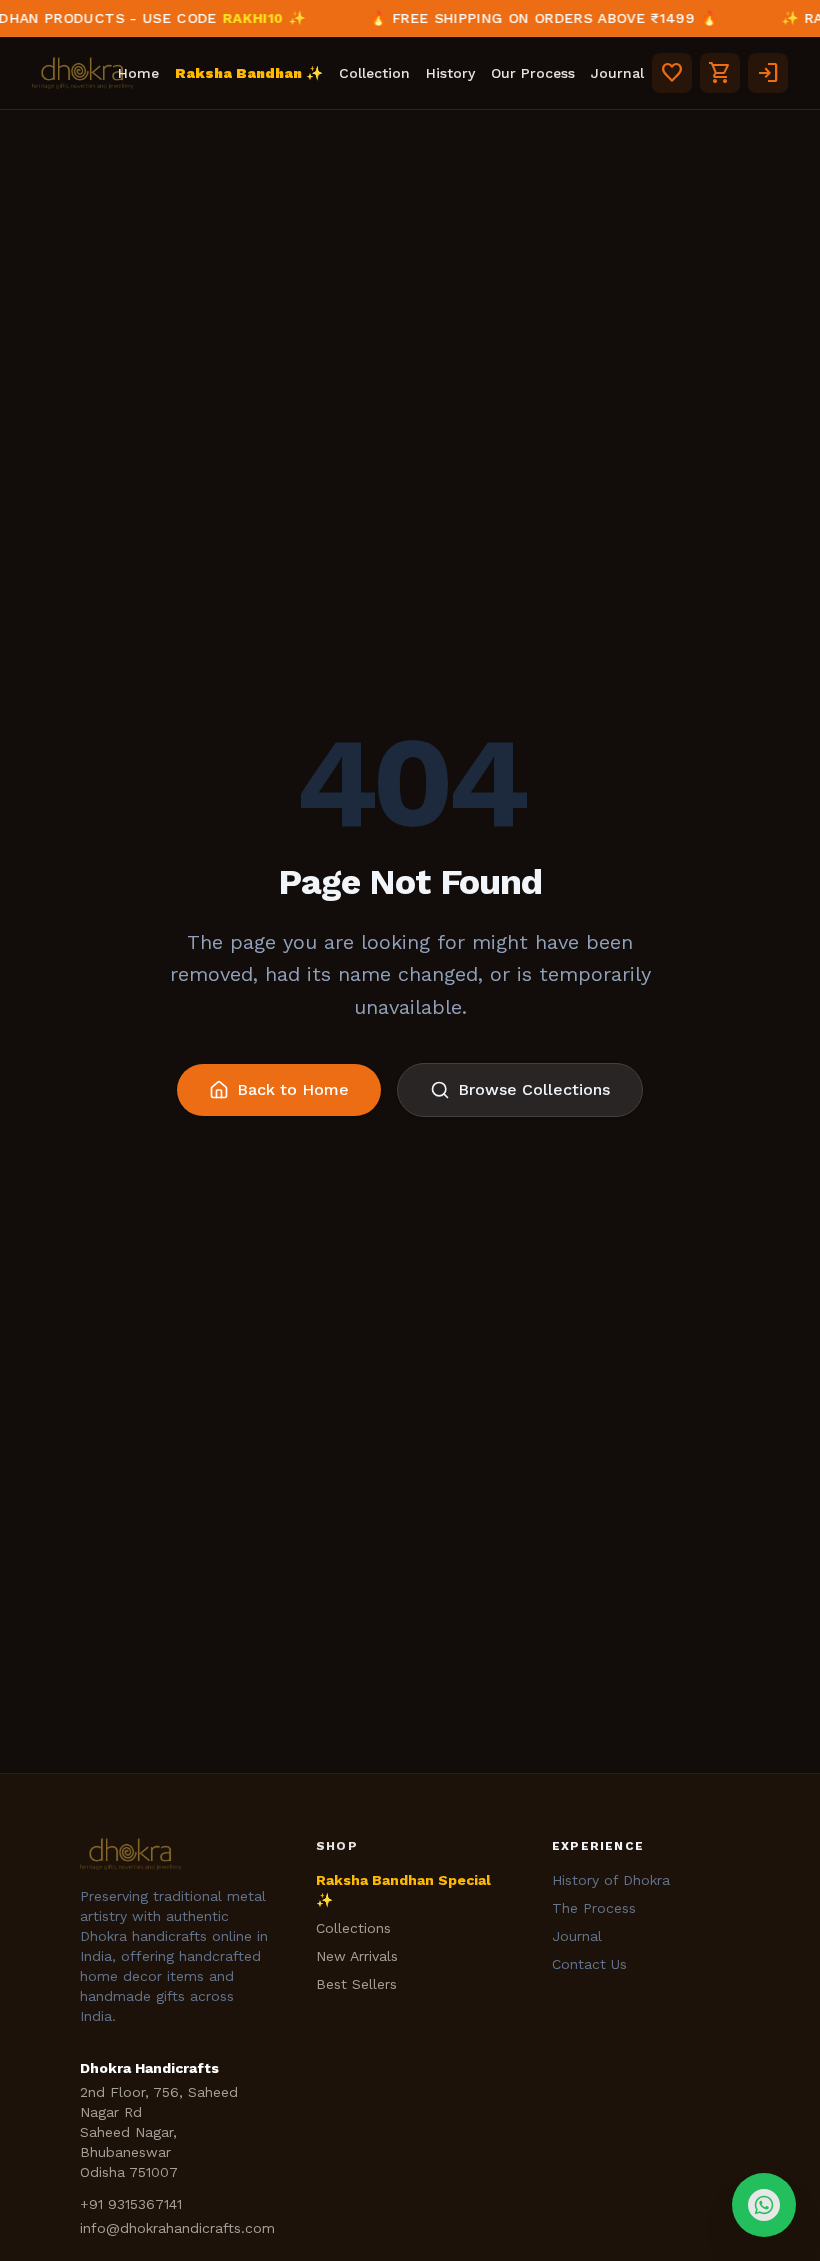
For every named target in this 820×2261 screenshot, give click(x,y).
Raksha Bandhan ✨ (249, 73)
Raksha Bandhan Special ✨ (403, 1890)
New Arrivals (357, 1956)
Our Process (533, 73)
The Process (594, 1908)
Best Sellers (356, 1984)
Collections (353, 1928)
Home (138, 73)
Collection (374, 73)
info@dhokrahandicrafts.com (177, 2228)
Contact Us (589, 1964)
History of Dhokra (611, 1880)
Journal (617, 73)
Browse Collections (534, 1089)
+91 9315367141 (131, 2204)
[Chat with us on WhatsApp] (764, 2205)
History (450, 73)
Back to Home (293, 1089)
